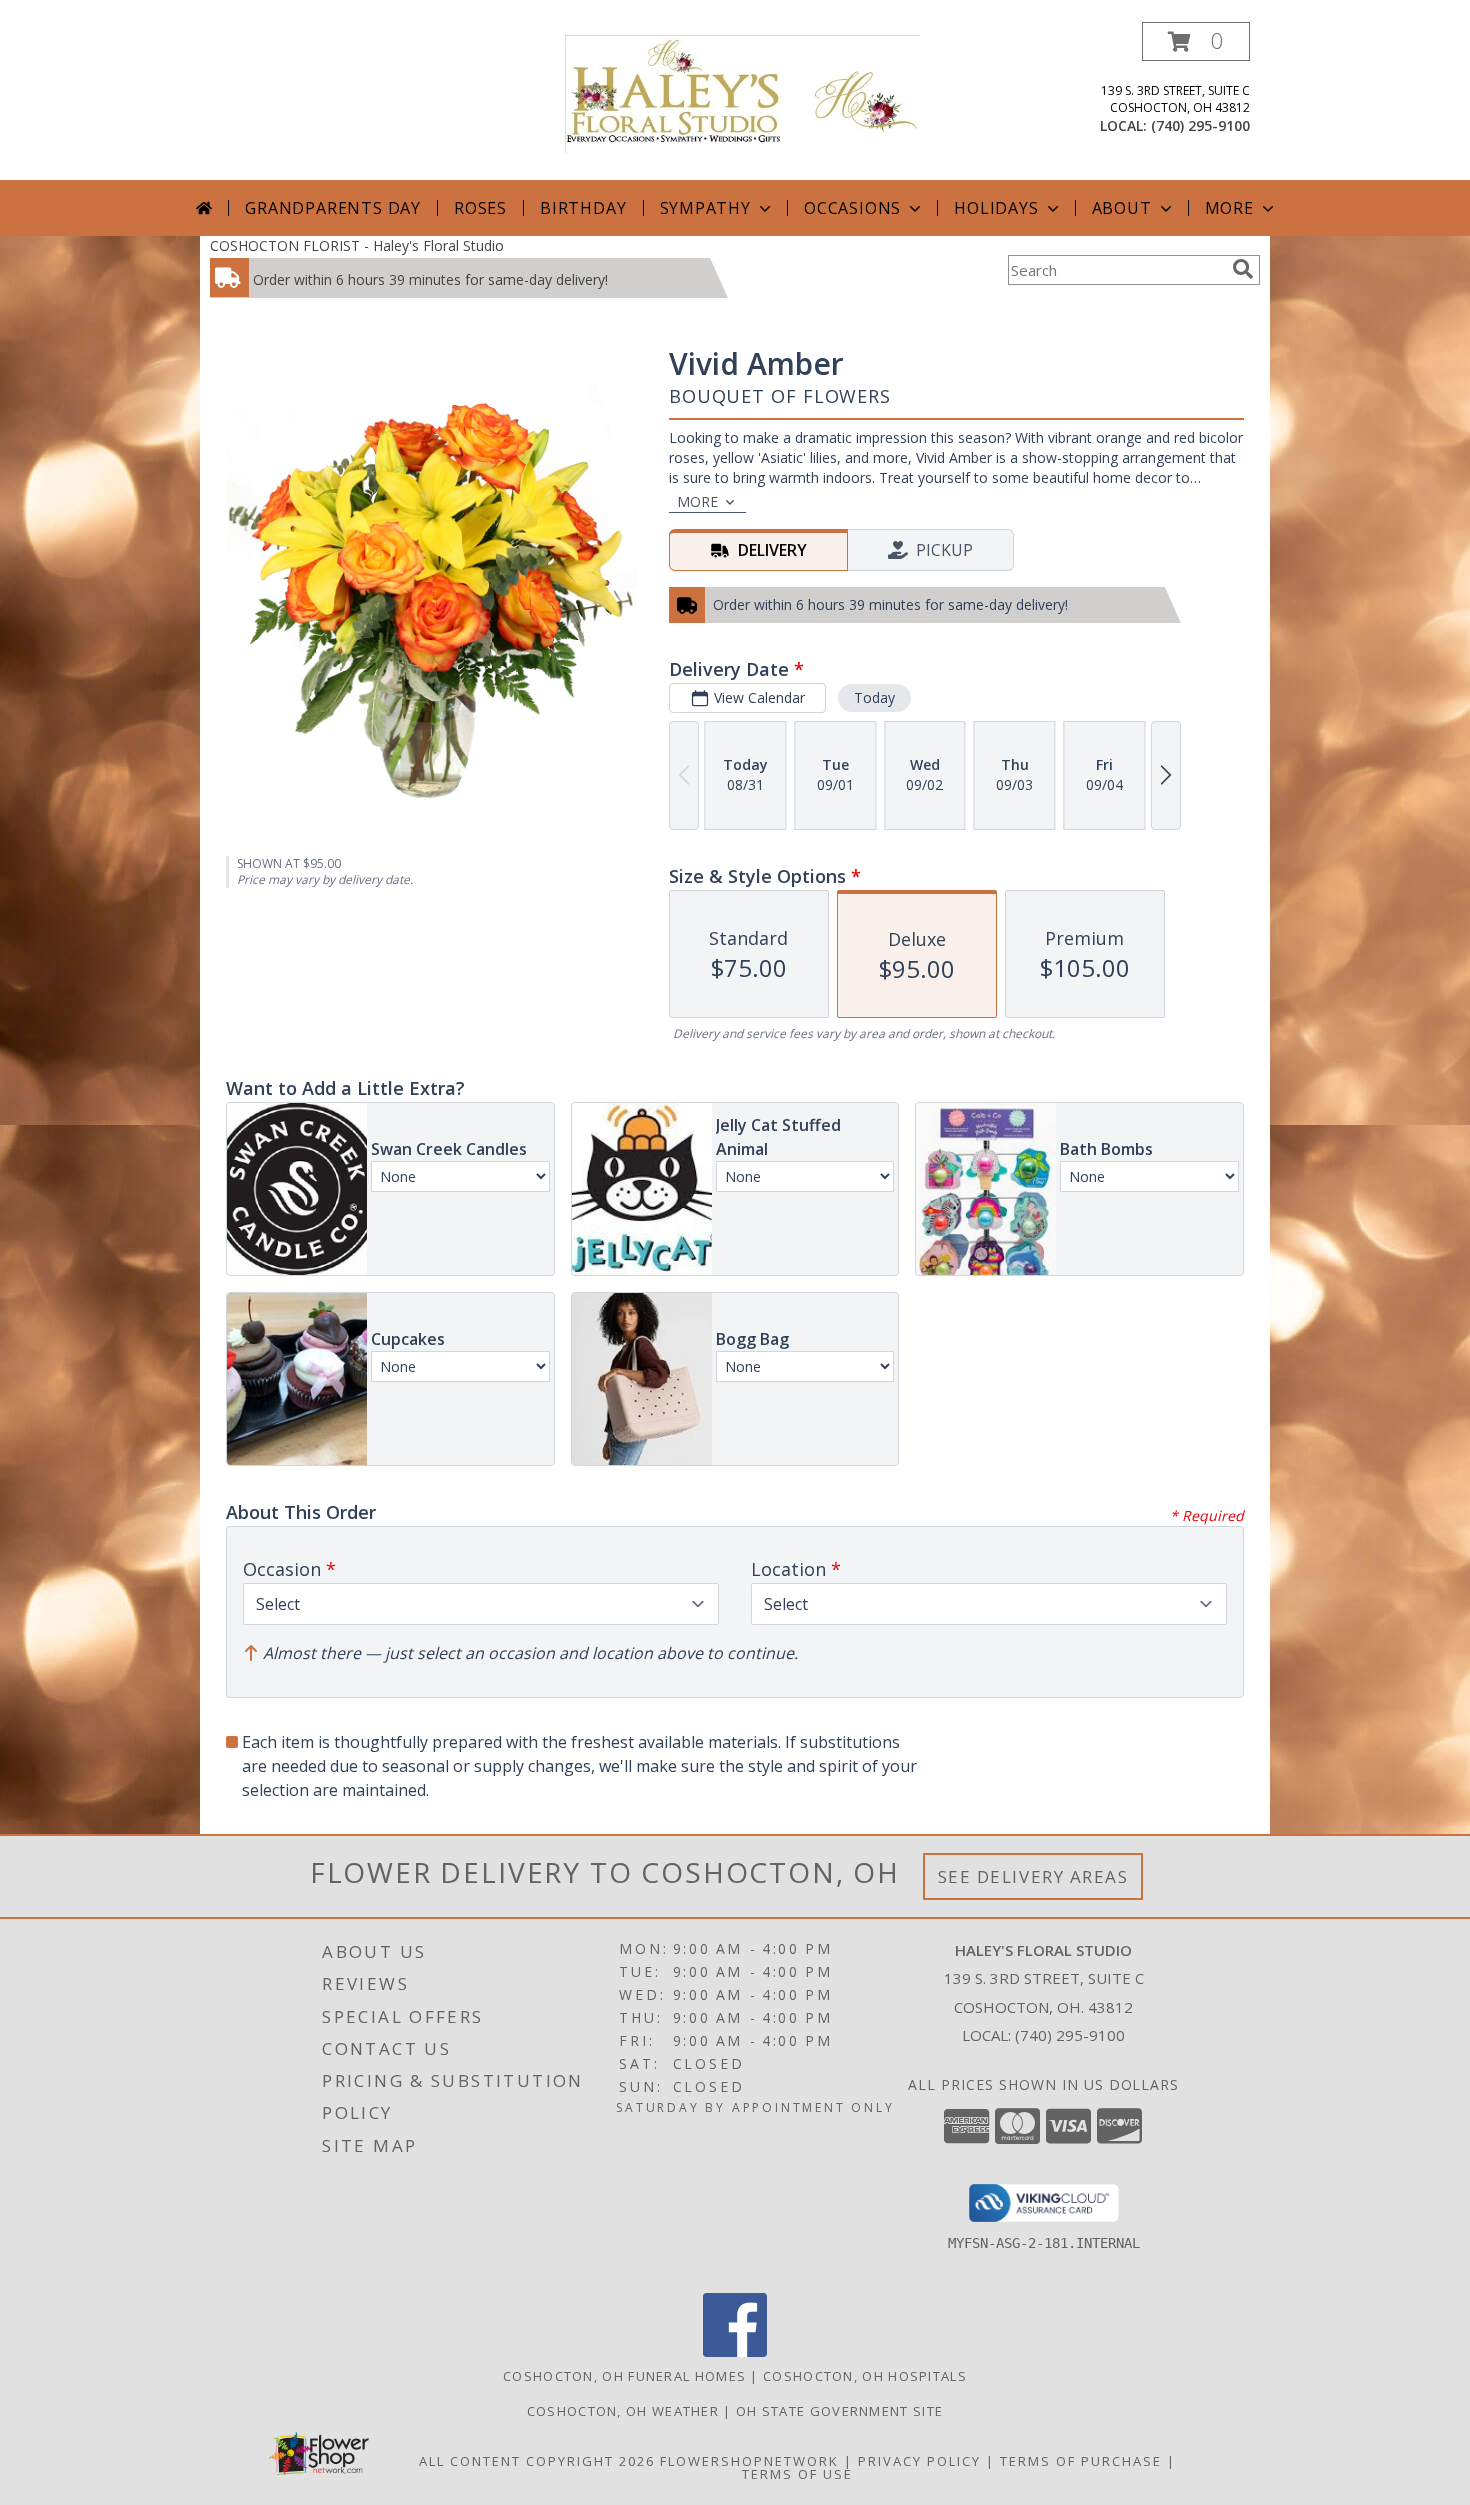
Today (874, 697)
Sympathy (705, 208)
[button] (1196, 41)
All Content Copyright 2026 (537, 2461)
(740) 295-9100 (1200, 125)
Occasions (852, 208)
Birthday (583, 208)
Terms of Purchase (1081, 2461)
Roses (480, 208)
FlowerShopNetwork (749, 2461)
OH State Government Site (839, 2411)
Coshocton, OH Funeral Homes (624, 2376)
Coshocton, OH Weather (623, 2411)
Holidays (996, 208)
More (1229, 208)
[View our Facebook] (735, 2351)
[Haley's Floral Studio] (742, 92)
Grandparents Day (333, 208)
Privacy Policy (919, 2461)
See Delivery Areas (1033, 1876)
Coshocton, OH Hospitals (865, 2376)
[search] (1243, 269)
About (1122, 208)
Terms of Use (797, 2474)
